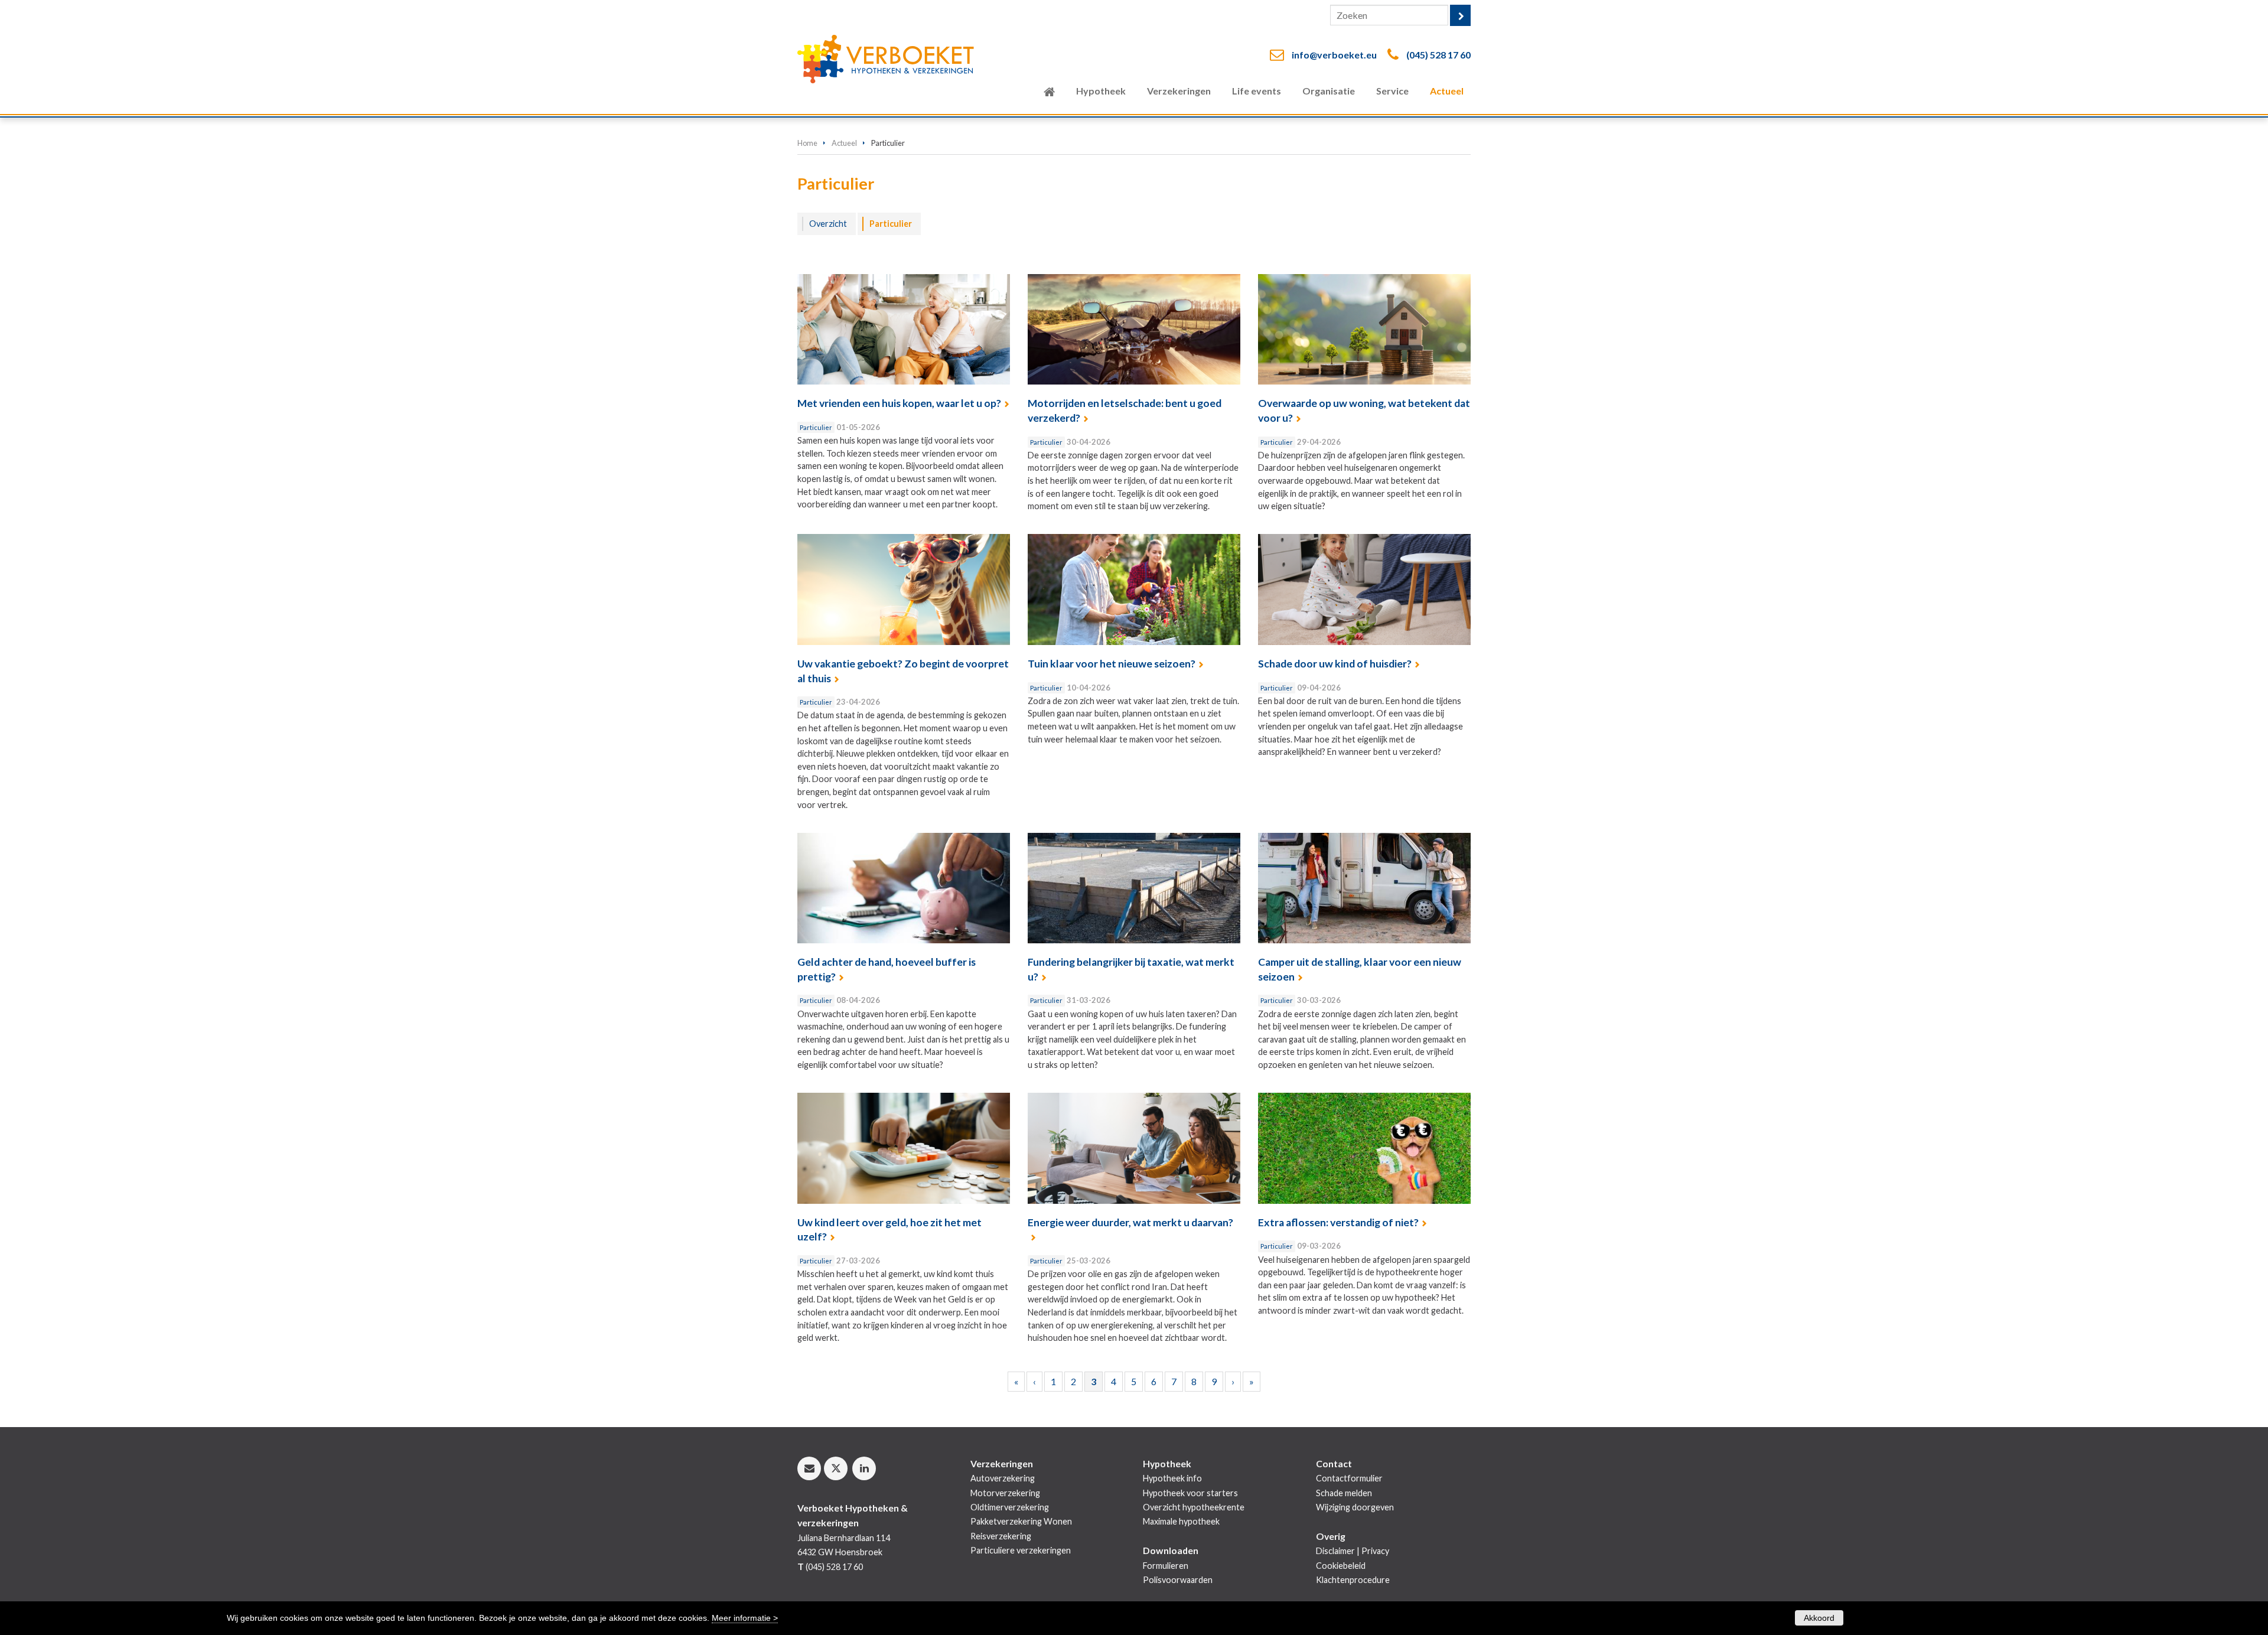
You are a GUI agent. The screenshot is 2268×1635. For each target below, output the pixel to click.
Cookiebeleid (1341, 1566)
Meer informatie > (745, 1618)
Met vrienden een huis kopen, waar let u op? (899, 403)
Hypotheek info (1172, 1478)
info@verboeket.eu (1334, 55)
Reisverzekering (1001, 1536)
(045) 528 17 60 (1438, 55)
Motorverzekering (1005, 1493)
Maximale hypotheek (1181, 1521)
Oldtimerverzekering (1010, 1507)
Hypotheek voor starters (1190, 1493)
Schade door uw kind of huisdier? (1335, 664)
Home (807, 143)
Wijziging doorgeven (1355, 1507)
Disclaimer (1335, 1551)
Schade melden (1344, 1493)
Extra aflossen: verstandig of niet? (1338, 1222)
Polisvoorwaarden (1178, 1580)
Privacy (1375, 1551)
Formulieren (1166, 1566)
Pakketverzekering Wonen (1021, 1521)
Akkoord (1819, 1618)
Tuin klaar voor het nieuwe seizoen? (1112, 664)
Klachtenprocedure (1353, 1580)
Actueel (844, 143)
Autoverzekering (1003, 1478)
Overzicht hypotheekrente (1194, 1507)
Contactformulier (1349, 1478)
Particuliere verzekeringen (1021, 1550)
